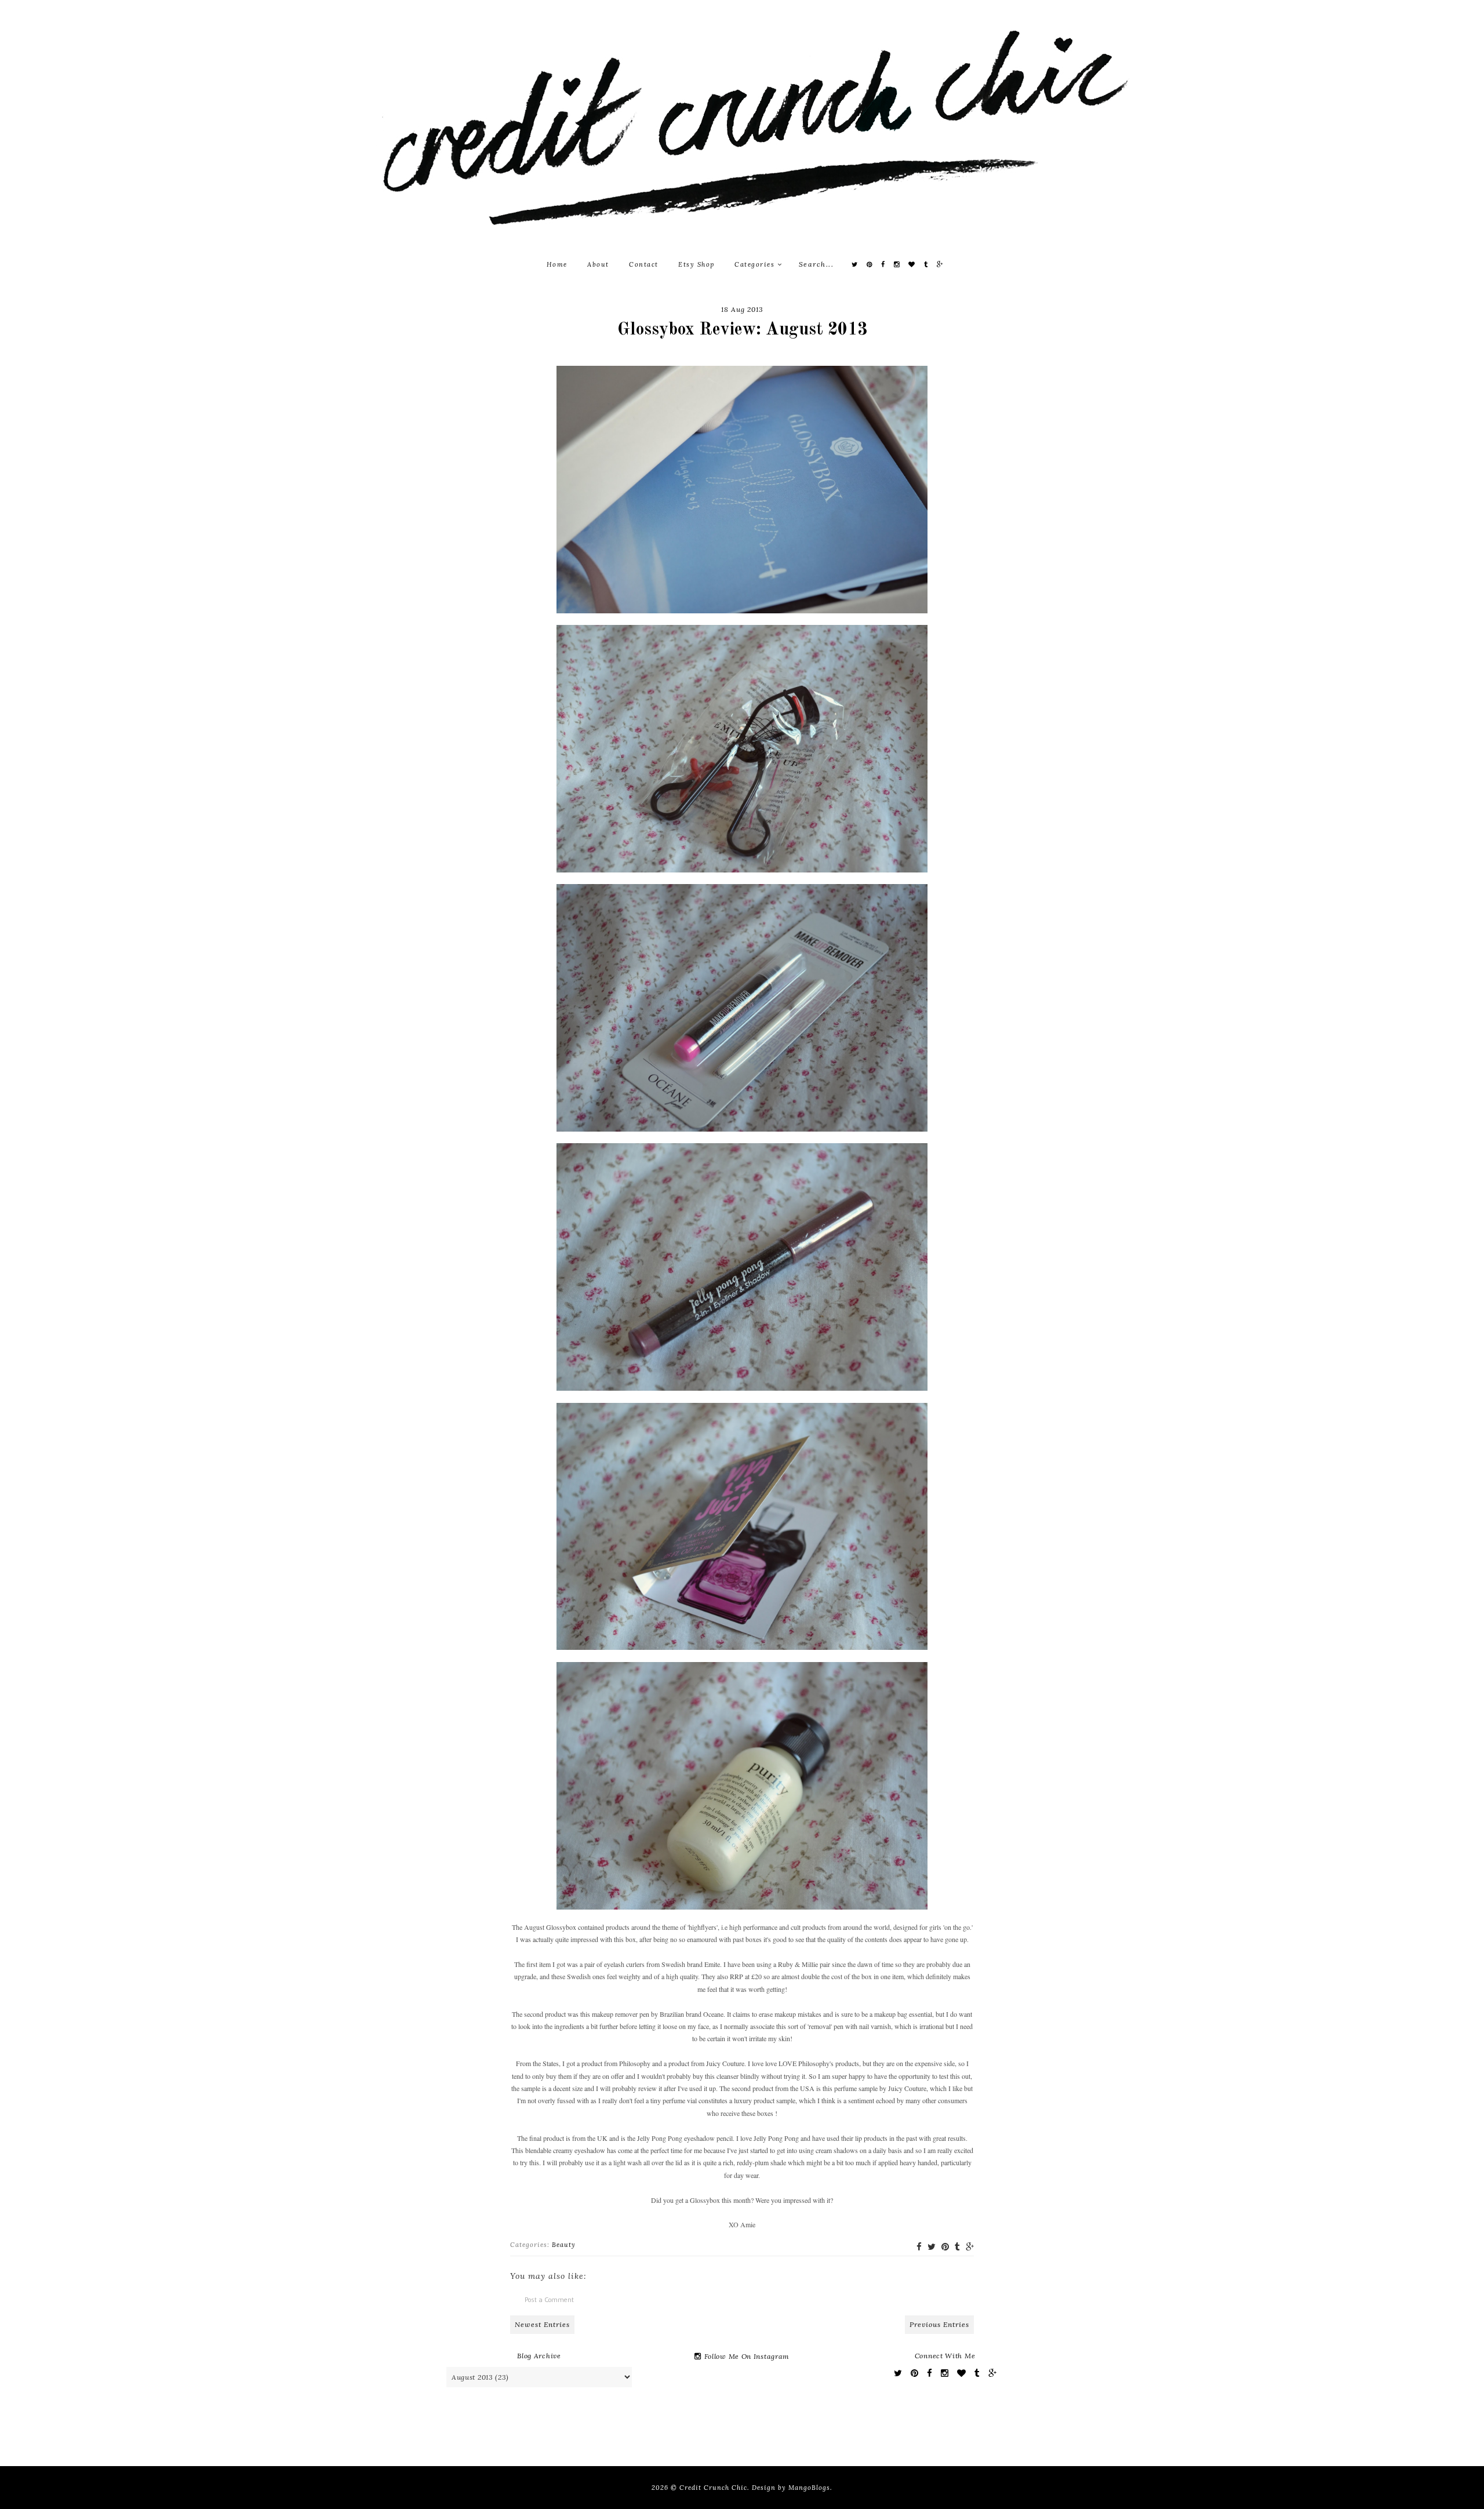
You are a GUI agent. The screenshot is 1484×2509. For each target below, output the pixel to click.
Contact (644, 264)
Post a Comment (549, 2299)
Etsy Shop (696, 264)
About (598, 264)
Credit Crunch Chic (713, 2488)
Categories (756, 264)
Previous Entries (939, 2324)
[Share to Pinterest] (945, 2247)
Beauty (564, 2245)
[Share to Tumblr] (957, 2247)
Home (557, 264)
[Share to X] (932, 2247)
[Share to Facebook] (919, 2247)
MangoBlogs (809, 2488)
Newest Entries (542, 2324)
